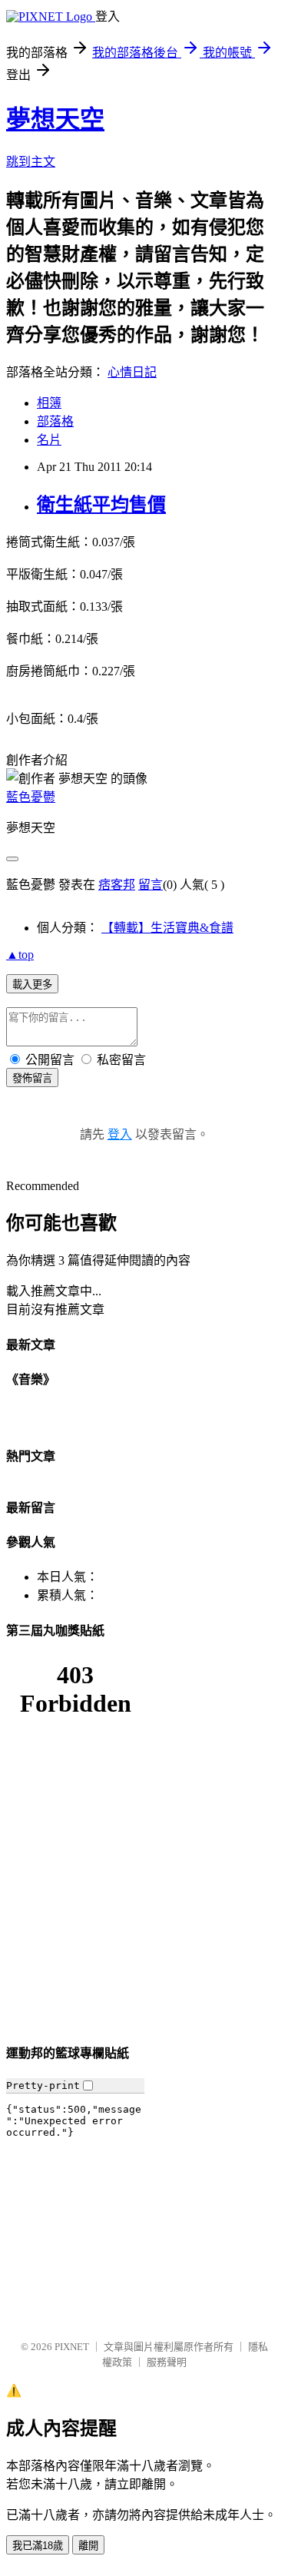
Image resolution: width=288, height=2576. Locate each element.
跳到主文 (31, 162)
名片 (49, 440)
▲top (20, 955)
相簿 (49, 403)
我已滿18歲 (38, 2546)
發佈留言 (32, 1078)
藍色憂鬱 (31, 797)
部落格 (55, 421)
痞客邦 (117, 885)
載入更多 (32, 985)
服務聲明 (167, 2362)
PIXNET (72, 2347)
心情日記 (132, 372)
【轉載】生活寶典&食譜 (167, 928)
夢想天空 (55, 119)
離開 (88, 2546)
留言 (151, 885)
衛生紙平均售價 (101, 505)
